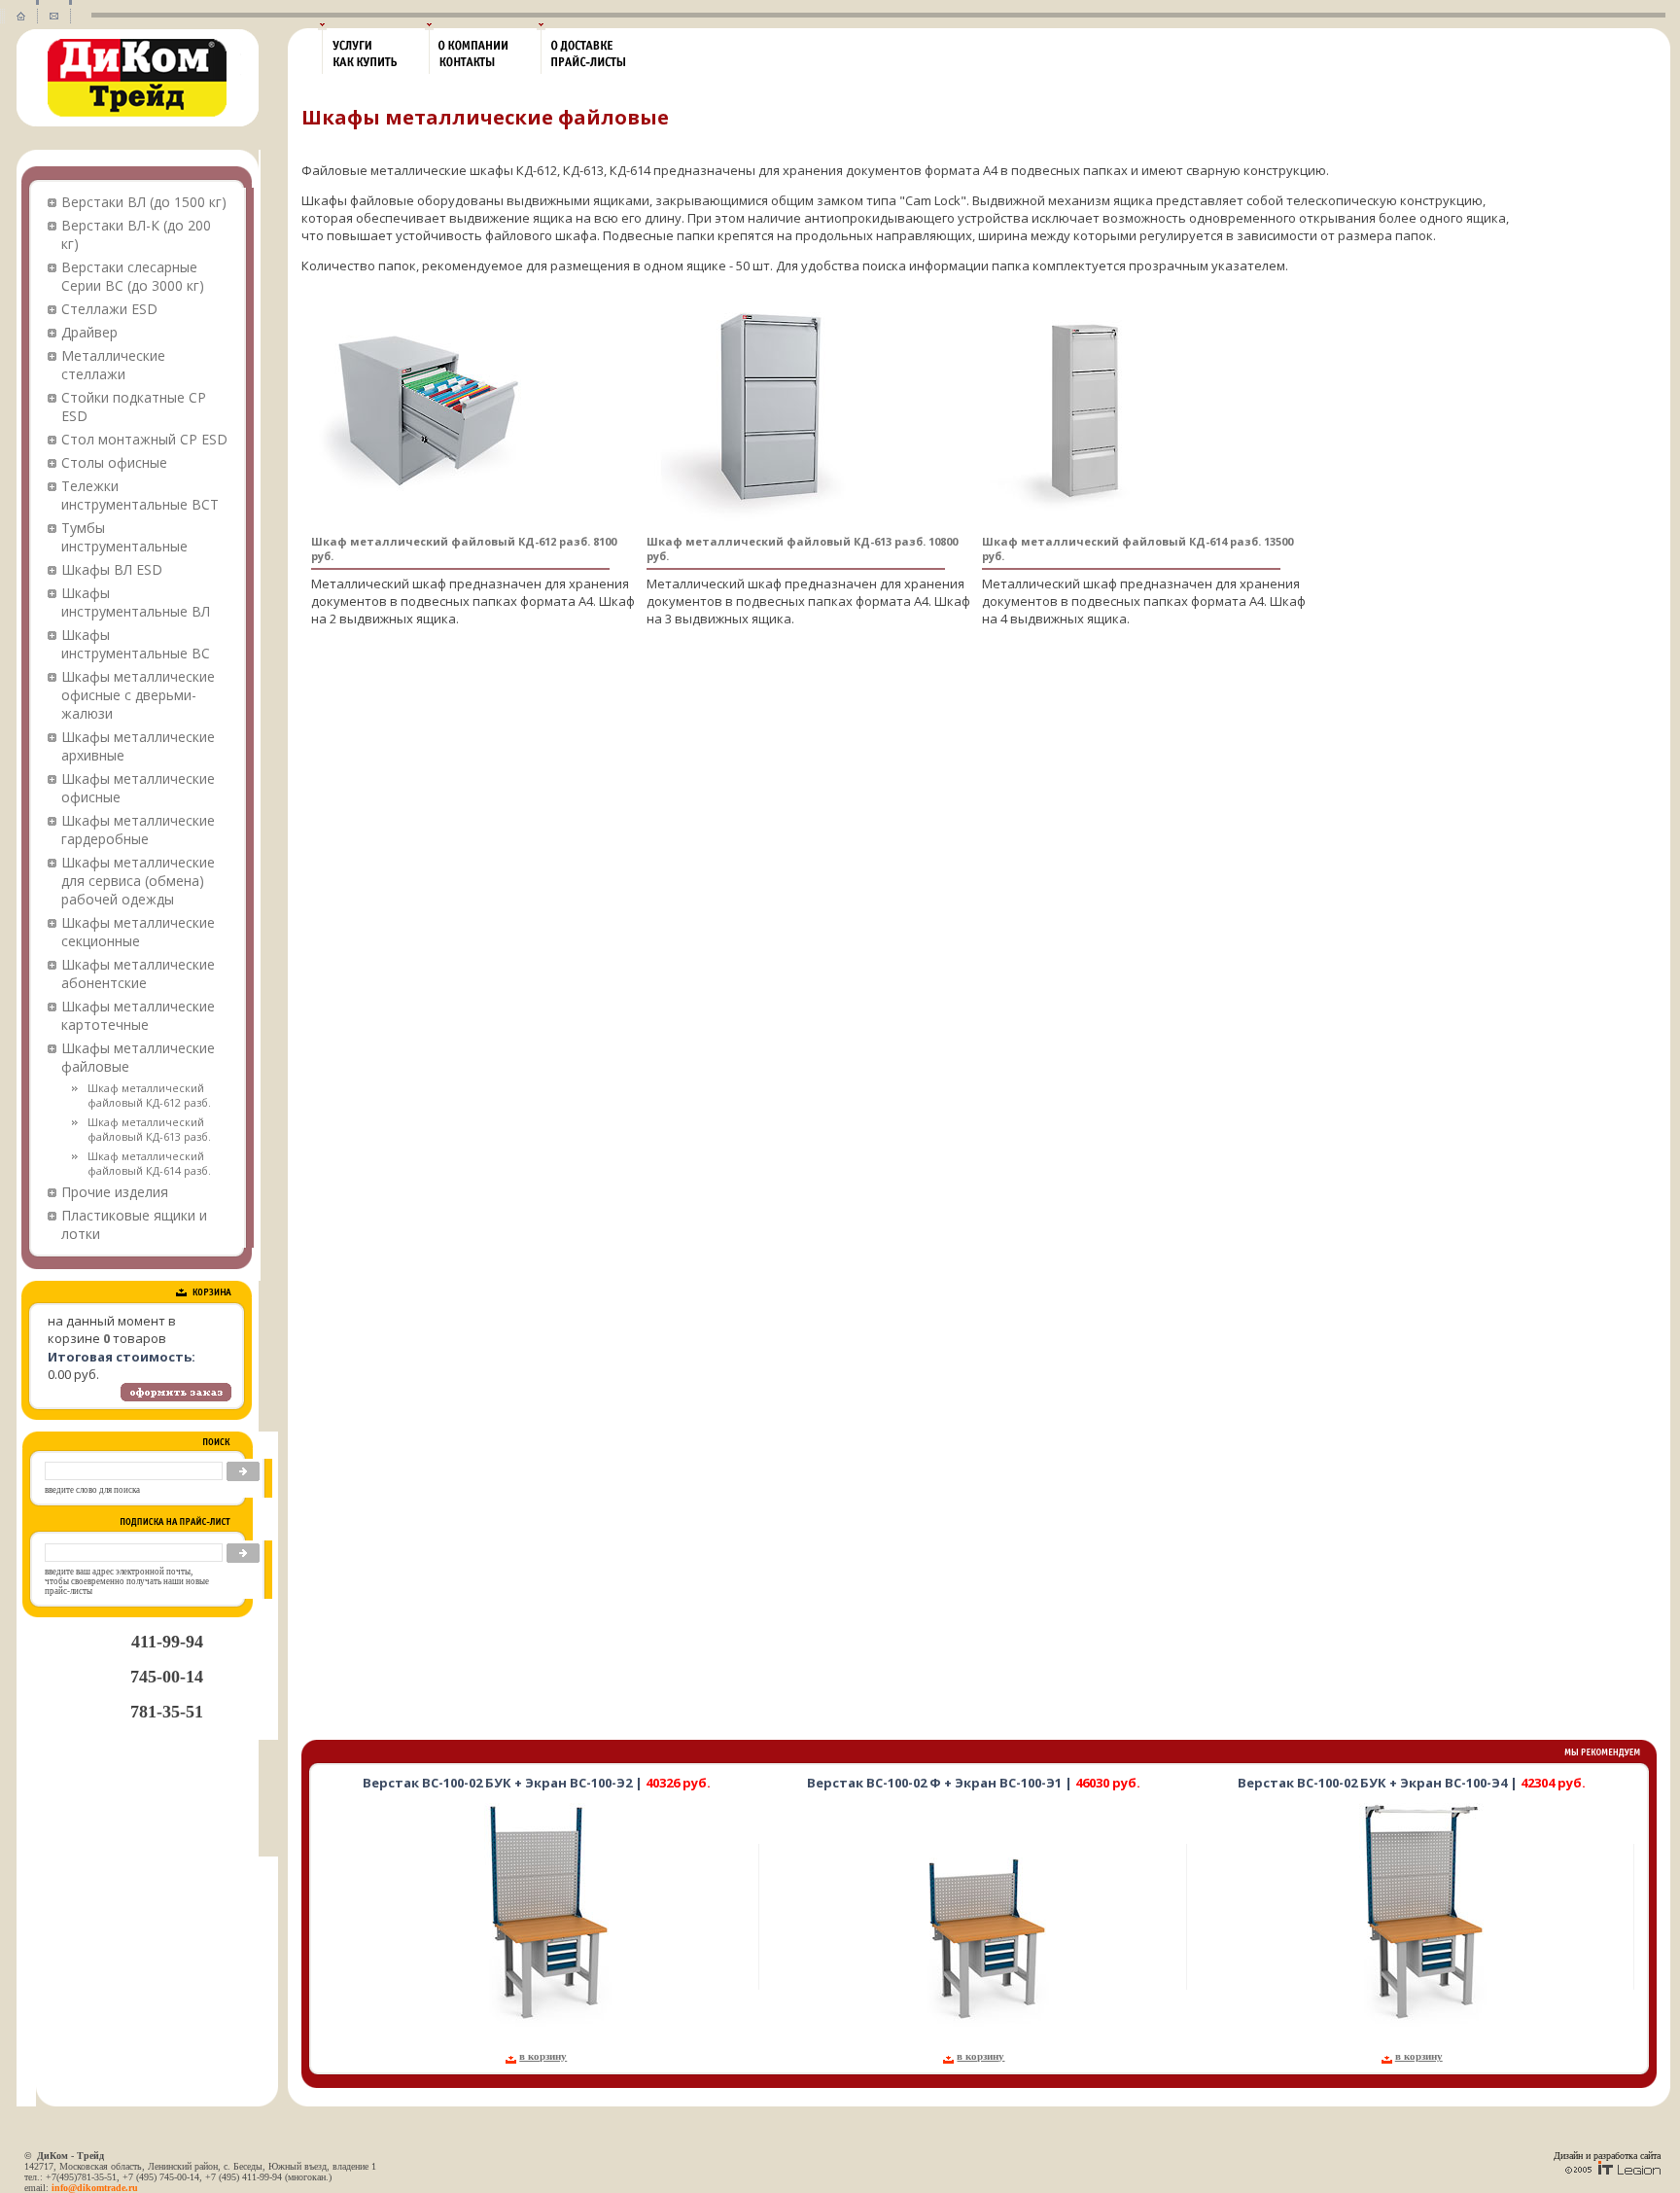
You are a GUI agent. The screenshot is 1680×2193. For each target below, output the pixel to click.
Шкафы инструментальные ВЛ (136, 602)
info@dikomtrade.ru (95, 2188)
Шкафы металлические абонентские (138, 973)
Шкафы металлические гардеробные (138, 830)
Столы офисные (114, 462)
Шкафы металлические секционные (138, 932)
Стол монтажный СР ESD (144, 439)
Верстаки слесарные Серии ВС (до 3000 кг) (133, 276)
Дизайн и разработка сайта (1607, 2156)
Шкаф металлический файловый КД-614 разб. (149, 1163)
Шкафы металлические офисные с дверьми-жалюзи (138, 695)
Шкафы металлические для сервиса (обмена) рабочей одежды (138, 881)
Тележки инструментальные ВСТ (140, 495)
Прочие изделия (115, 1192)
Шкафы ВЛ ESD (112, 569)
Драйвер (89, 332)
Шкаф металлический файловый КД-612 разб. (149, 1095)
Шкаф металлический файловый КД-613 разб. (149, 1129)
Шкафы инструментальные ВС (136, 644)
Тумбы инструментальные (124, 537)
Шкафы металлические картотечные (138, 1015)
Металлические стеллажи (113, 365)
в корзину (543, 2056)
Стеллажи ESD (109, 309)
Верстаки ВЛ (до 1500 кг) (144, 202)
